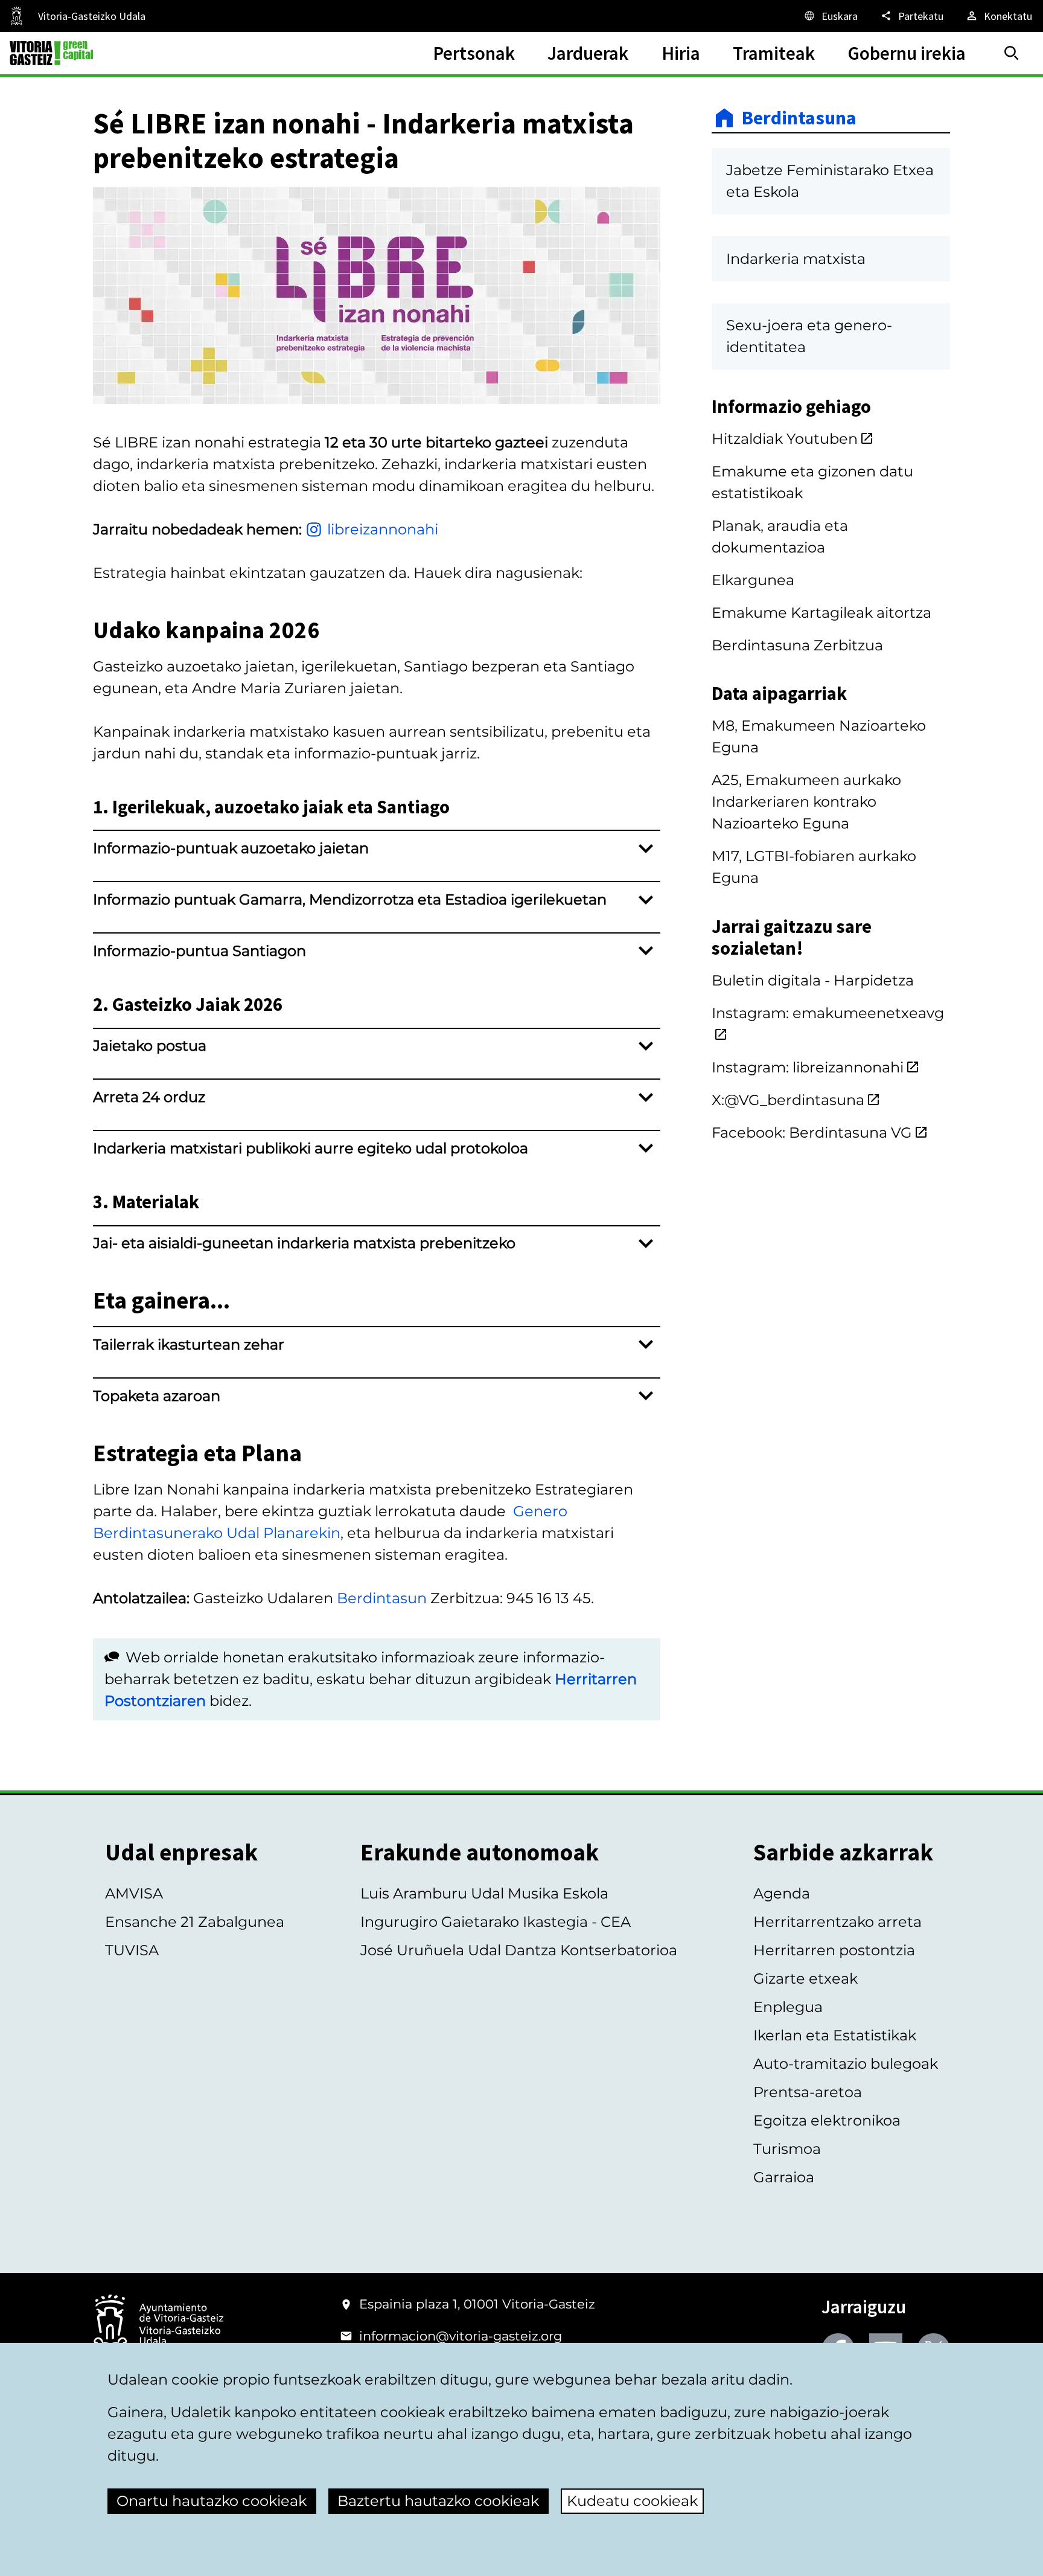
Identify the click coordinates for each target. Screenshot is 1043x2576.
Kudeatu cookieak (632, 2501)
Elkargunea (753, 580)
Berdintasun (382, 1598)
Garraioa (784, 2177)
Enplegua (788, 2007)
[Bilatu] (1012, 53)
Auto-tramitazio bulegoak (846, 2064)
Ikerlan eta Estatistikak (835, 2035)
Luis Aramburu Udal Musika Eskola (484, 1893)
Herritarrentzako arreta (837, 1922)
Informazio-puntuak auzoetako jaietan (231, 848)
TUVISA (132, 1950)
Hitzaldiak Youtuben (785, 439)
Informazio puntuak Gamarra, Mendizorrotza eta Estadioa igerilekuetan (350, 899)
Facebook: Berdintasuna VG (812, 1133)
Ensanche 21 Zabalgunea (195, 1922)
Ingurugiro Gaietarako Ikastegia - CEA (496, 1922)
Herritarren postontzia (834, 1950)
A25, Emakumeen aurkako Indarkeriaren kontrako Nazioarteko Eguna (806, 802)
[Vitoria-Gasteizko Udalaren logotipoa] (158, 2325)
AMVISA (134, 1893)
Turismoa (787, 2149)
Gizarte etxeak (805, 1978)
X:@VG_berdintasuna (788, 1100)
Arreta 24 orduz (149, 1097)
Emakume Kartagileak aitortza (821, 613)
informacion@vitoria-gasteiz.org (461, 2336)
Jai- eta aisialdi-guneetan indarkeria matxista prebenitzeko (304, 1243)
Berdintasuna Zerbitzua (797, 645)
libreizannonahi (383, 529)
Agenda (782, 1893)
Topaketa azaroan (157, 1396)
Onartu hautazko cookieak (212, 2501)
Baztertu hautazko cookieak (438, 2501)
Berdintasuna (799, 118)
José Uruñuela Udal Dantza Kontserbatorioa (519, 1950)
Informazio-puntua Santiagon (199, 951)
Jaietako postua (150, 1046)
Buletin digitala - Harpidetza (813, 980)
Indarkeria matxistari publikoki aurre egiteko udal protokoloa (311, 1148)
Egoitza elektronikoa (827, 2120)
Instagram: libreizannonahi (808, 1067)
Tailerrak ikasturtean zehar (189, 1344)
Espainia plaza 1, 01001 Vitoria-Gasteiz (477, 2304)
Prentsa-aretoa (808, 2092)
